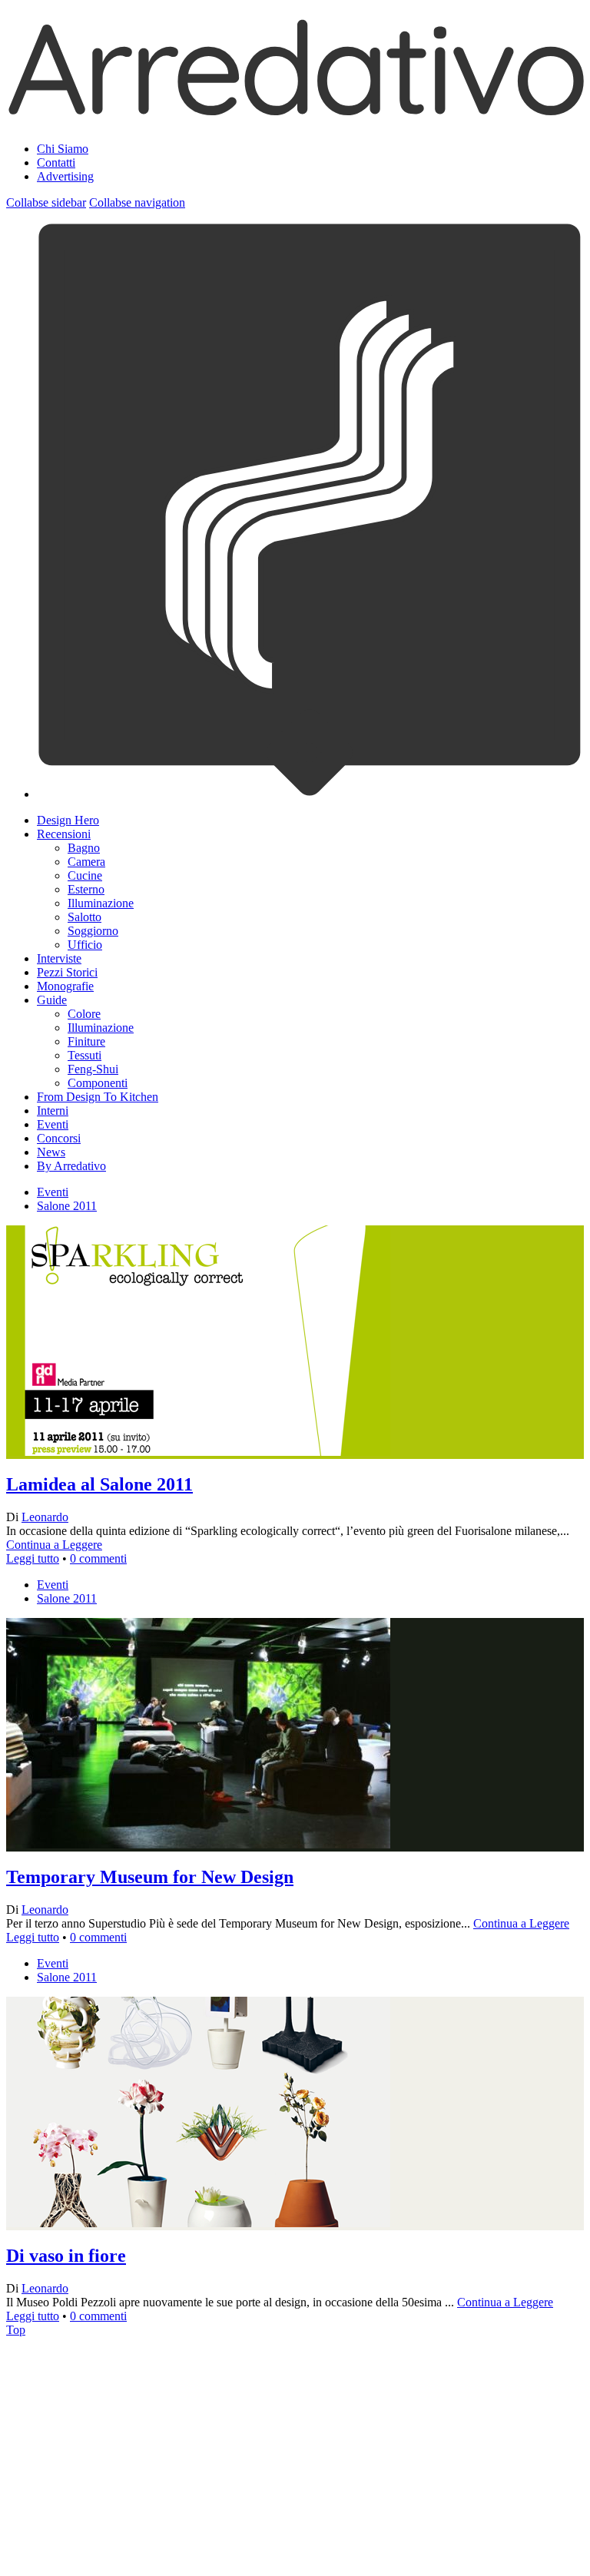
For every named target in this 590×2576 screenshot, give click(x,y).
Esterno (86, 889)
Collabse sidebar (46, 202)
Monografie (65, 986)
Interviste (59, 958)
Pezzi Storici (67, 972)
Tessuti (85, 1055)
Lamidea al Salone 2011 (99, 1484)
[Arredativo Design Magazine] (295, 111)
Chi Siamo (63, 149)
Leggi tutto (33, 1558)
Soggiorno (93, 931)
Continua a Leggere (54, 1545)
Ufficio (85, 945)
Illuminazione (101, 903)
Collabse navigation (137, 202)
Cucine (85, 875)
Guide (52, 1000)
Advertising (65, 176)
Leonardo (45, 1517)
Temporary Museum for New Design (150, 1877)
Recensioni (64, 834)
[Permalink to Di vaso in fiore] (198, 2396)
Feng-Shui (93, 1069)
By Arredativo (71, 1166)
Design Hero (68, 820)
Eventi (53, 1124)
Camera (86, 862)
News (51, 1152)
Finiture (86, 1041)
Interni (53, 1111)
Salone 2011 (67, 1206)
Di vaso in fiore (66, 2256)
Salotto (85, 917)
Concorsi (59, 1138)
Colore (84, 1014)
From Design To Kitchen (98, 1097)
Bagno (84, 848)
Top (16, 2330)
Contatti (56, 162)
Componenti (98, 1083)
